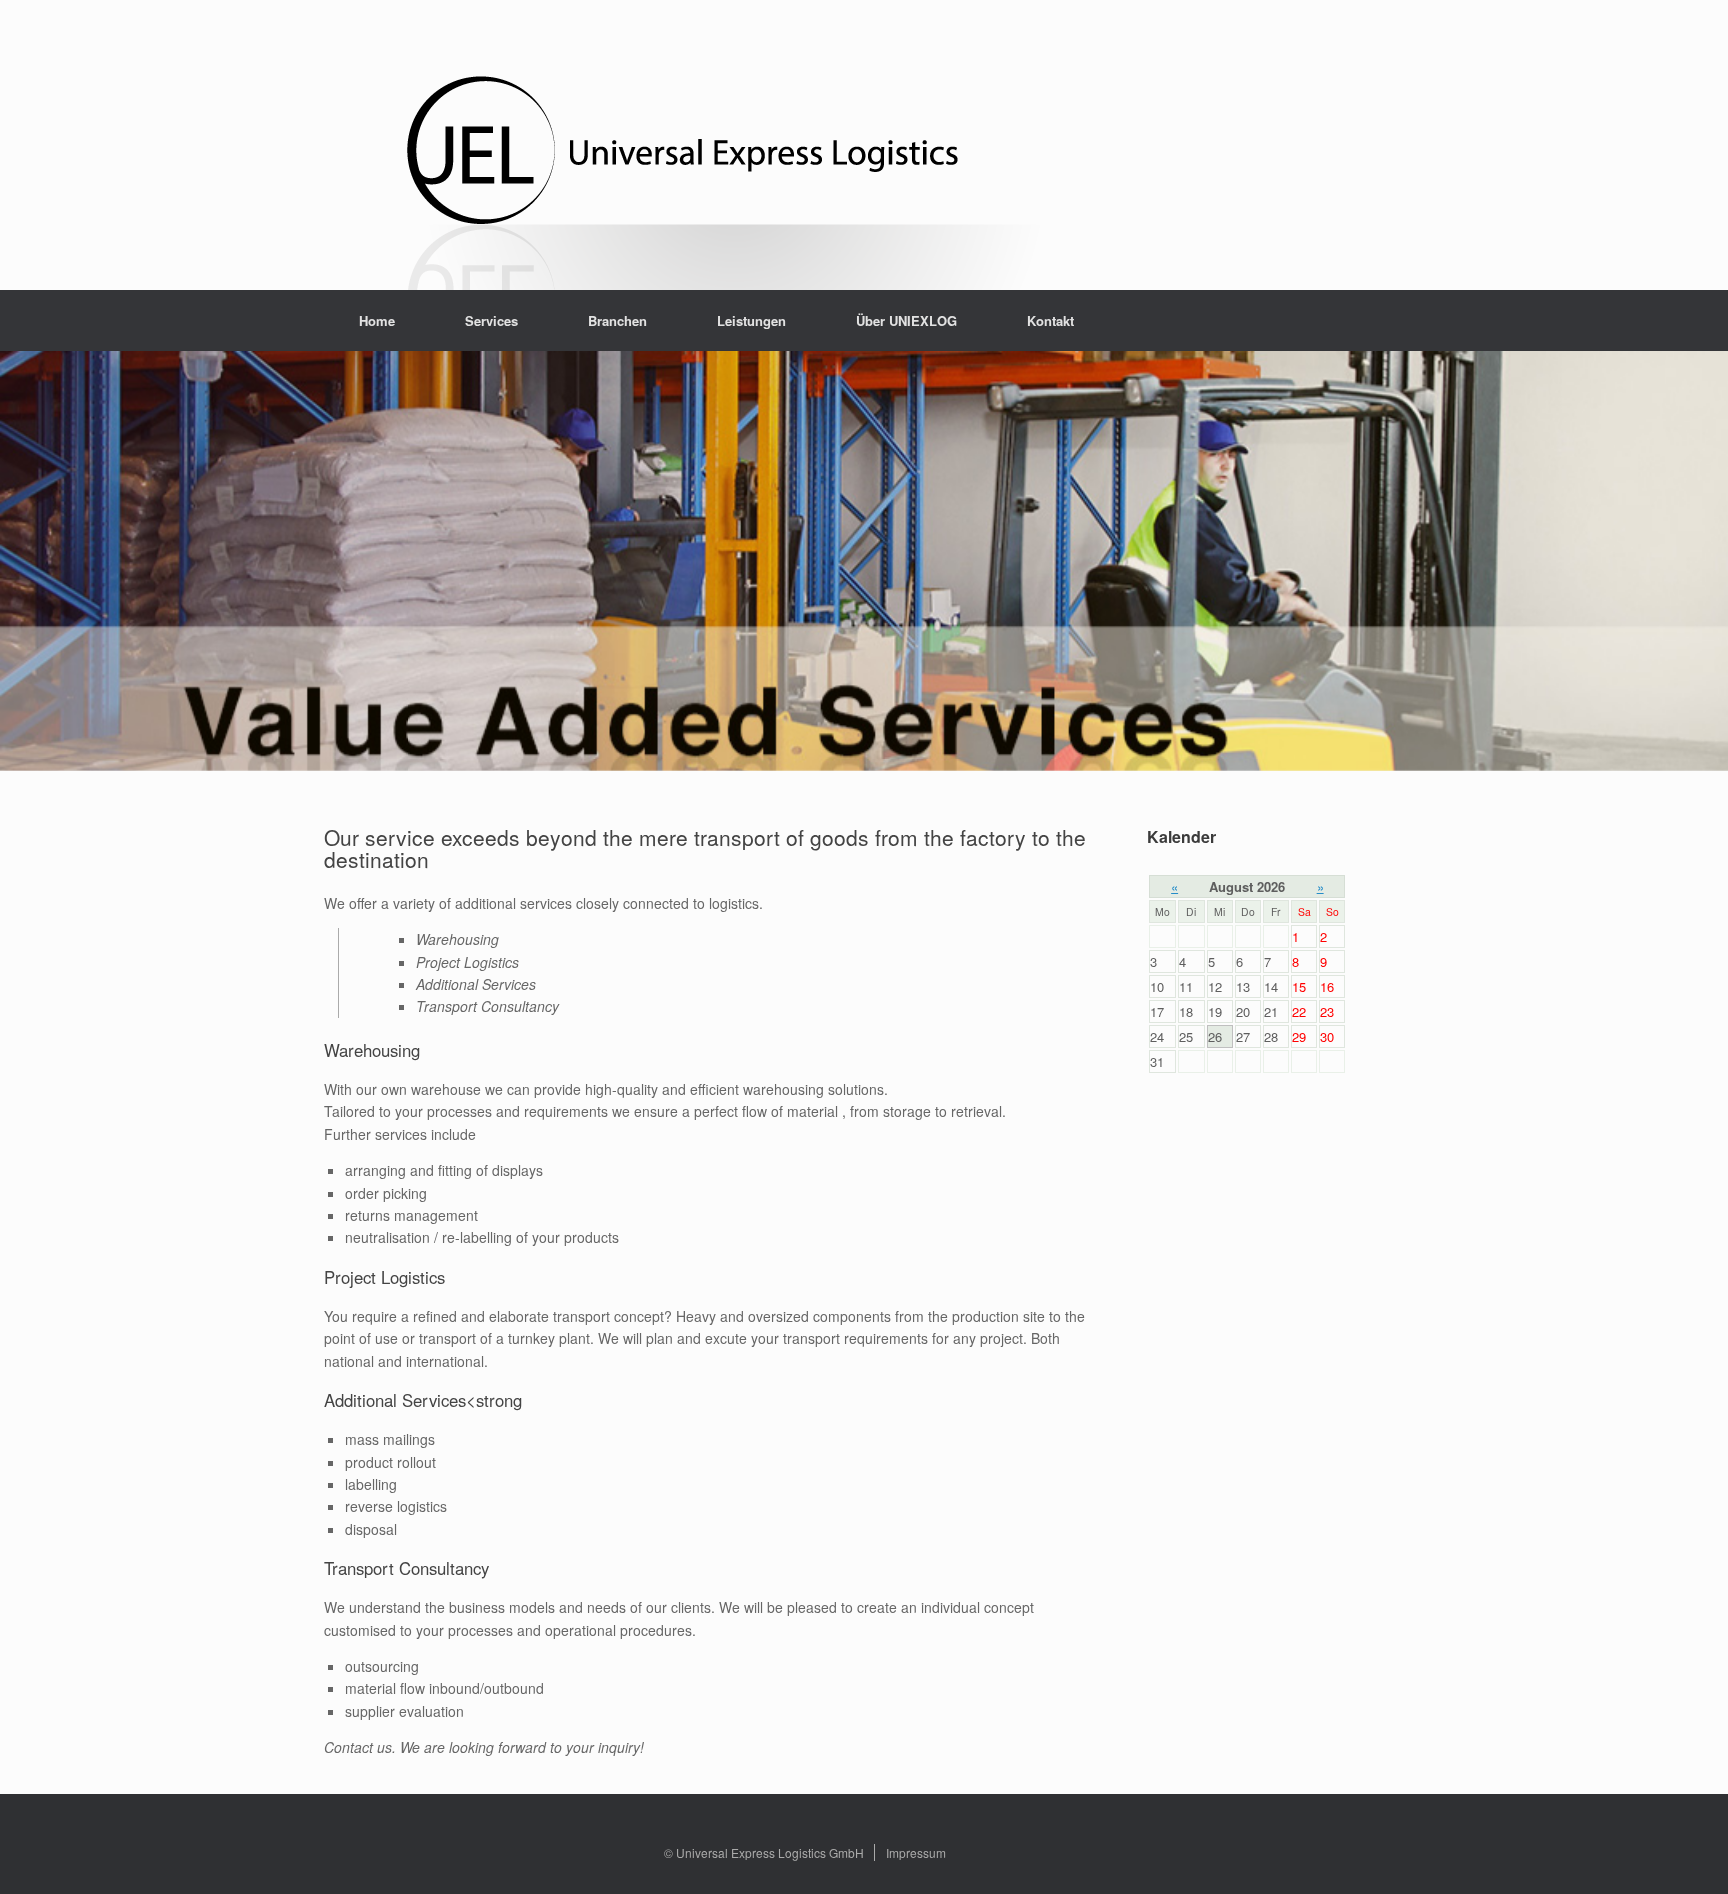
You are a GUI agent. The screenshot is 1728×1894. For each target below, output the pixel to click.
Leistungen (751, 320)
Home (377, 320)
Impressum (916, 1852)
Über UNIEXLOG (906, 320)
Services (491, 320)
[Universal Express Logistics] (739, 167)
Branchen (617, 320)
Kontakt (1050, 320)
